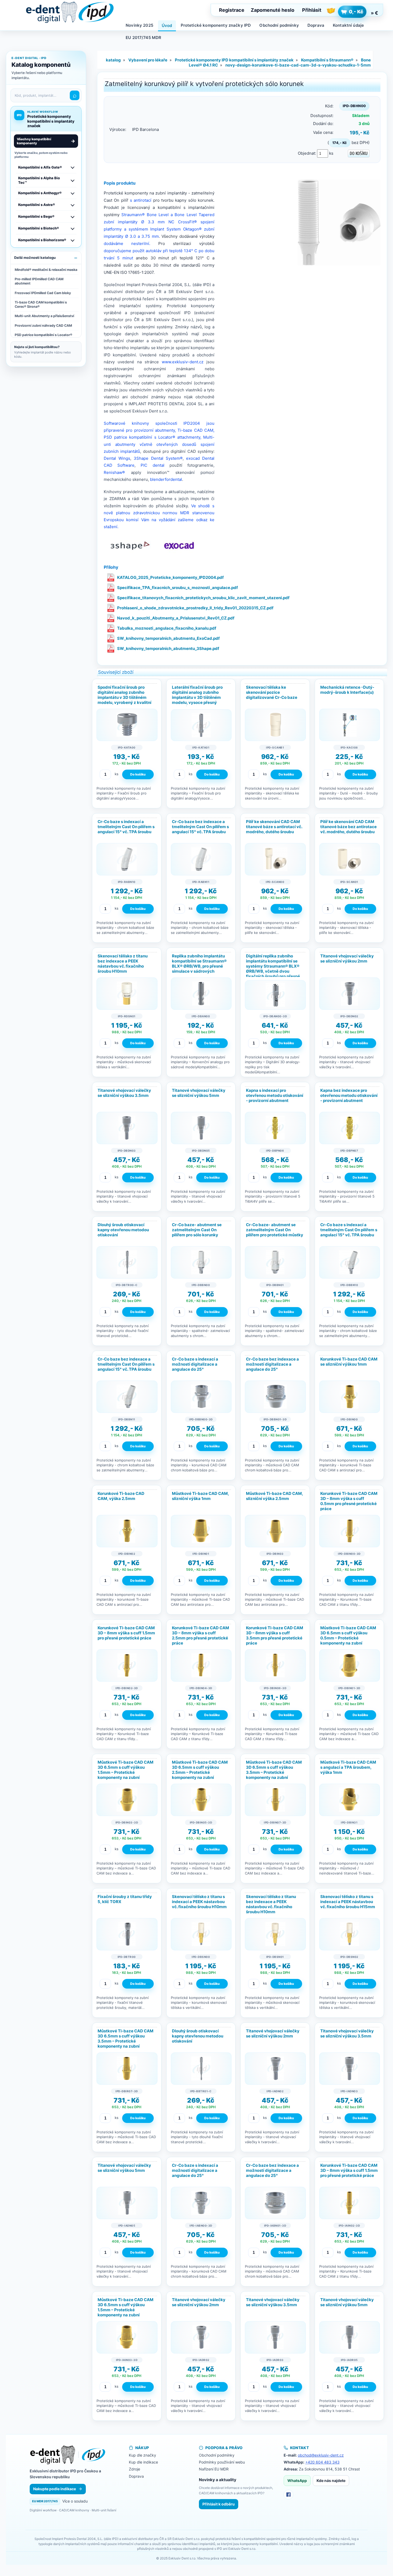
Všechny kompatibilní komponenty (46, 141)
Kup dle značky (142, 2455)
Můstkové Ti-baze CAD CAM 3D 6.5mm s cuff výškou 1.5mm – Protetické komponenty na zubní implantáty (126, 1772)
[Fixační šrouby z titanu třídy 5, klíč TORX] (127, 1934)
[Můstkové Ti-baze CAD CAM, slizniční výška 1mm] (201, 1531)
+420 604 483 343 (322, 2462)
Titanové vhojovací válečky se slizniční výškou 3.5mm (124, 1093)
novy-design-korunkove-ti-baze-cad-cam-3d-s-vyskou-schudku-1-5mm (298, 65)
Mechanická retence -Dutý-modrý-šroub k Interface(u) (347, 690)
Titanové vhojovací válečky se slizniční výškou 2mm (347, 958)
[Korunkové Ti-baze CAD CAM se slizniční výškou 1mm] (350, 1397)
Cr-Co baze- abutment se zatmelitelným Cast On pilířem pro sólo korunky (197, 1230)
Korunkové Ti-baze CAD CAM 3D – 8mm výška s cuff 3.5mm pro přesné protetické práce (275, 1636)
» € (374, 13)
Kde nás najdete (331, 2480)
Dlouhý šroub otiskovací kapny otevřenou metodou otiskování (123, 1230)
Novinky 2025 (139, 25)
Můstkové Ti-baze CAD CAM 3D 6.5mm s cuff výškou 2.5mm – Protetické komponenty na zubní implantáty (200, 1772)
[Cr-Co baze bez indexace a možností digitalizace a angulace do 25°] (275, 1397)
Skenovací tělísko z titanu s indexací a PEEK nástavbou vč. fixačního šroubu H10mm (199, 1902)
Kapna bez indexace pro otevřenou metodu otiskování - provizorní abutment (349, 1095)
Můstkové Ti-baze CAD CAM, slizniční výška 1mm (200, 1496)
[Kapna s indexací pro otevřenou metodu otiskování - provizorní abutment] (275, 1128)
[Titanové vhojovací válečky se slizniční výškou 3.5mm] (127, 1128)
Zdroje (134, 2469)
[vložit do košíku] (138, 774)
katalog (113, 60)
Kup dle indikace (143, 2462)
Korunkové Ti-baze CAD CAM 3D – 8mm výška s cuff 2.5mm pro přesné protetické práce (201, 1636)
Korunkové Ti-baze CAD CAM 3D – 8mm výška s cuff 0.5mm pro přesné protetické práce (349, 1501)
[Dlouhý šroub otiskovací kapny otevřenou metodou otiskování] (127, 1262)
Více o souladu (75, 2501)
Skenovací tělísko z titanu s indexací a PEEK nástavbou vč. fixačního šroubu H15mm (348, 1902)
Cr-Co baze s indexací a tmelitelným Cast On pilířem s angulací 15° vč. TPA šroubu (126, 827)
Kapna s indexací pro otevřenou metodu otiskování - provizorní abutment (275, 1095)
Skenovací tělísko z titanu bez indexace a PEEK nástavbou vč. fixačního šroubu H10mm (123, 964)
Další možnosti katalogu (35, 258)
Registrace (232, 10)
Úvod (167, 26)
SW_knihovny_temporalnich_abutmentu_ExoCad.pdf (168, 638)
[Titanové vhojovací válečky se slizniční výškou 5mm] (201, 1128)
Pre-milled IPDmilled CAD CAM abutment (39, 281)
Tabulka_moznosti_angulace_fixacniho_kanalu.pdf (167, 628)
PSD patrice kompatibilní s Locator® (43, 335)
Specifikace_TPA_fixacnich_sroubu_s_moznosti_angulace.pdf (178, 588)
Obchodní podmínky (279, 25)
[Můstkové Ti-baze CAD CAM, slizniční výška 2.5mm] (275, 1531)
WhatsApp (297, 2480)
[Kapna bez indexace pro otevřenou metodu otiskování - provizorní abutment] (350, 1128)
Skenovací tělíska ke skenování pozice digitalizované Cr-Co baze (272, 692)
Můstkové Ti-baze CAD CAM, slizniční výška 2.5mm (274, 1496)
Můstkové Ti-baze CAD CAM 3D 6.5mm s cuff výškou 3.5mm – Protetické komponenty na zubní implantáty (274, 1772)
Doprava (316, 25)
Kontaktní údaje (348, 25)
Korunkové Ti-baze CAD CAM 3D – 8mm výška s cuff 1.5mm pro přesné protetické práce (126, 1633)
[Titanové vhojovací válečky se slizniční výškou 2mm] (350, 994)
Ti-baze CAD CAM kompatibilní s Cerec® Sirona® (41, 304)
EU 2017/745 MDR (143, 38)
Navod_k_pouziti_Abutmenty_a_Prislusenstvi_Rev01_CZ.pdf (176, 618)
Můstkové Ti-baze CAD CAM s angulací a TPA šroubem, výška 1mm (348, 1767)
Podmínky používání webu (222, 2462)
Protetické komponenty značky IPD (216, 25)
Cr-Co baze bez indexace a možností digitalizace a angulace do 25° (272, 1364)
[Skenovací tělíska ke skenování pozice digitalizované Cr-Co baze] (275, 725)
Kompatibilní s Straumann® (327, 60)
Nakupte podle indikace (55, 2489)
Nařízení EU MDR (214, 2469)
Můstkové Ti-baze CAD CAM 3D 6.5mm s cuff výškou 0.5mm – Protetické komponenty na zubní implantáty (348, 1638)
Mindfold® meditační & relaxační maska (46, 270)
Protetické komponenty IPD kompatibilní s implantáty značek (234, 60)
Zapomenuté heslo (273, 10)
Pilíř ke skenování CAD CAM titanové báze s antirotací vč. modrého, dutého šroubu (274, 827)
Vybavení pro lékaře (148, 60)
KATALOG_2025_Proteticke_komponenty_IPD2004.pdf (170, 577)
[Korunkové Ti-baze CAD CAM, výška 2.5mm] (127, 1531)
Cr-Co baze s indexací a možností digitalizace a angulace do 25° (195, 1364)
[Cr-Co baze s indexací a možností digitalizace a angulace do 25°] (201, 1397)
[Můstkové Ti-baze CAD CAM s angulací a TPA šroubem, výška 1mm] (350, 1800)
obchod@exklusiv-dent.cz (321, 2455)
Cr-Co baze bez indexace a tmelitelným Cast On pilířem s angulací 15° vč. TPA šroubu (200, 827)
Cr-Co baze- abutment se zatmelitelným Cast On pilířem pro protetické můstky (275, 1230)
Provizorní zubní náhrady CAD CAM (43, 326)
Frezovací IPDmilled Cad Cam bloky (43, 293)
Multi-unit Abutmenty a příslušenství (44, 316)
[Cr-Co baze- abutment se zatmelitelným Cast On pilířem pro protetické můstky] (275, 1262)
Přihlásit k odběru (219, 2504)
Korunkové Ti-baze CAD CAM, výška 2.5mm (121, 1496)
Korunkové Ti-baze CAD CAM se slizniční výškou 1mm (349, 1362)
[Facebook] (288, 2495)
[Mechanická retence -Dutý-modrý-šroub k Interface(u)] (350, 725)
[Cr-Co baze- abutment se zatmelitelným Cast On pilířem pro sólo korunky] (201, 1262)
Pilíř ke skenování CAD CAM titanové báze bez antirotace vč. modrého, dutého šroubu (348, 827)
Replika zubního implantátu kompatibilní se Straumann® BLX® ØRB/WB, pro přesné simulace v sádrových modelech (199, 966)
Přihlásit (312, 10)
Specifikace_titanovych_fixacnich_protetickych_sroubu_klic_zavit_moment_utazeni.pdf (203, 598)
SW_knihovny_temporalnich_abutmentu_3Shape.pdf (168, 648)
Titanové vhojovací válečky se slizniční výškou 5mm (199, 1093)
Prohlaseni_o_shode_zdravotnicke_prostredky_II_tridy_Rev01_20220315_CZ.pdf (195, 608)
